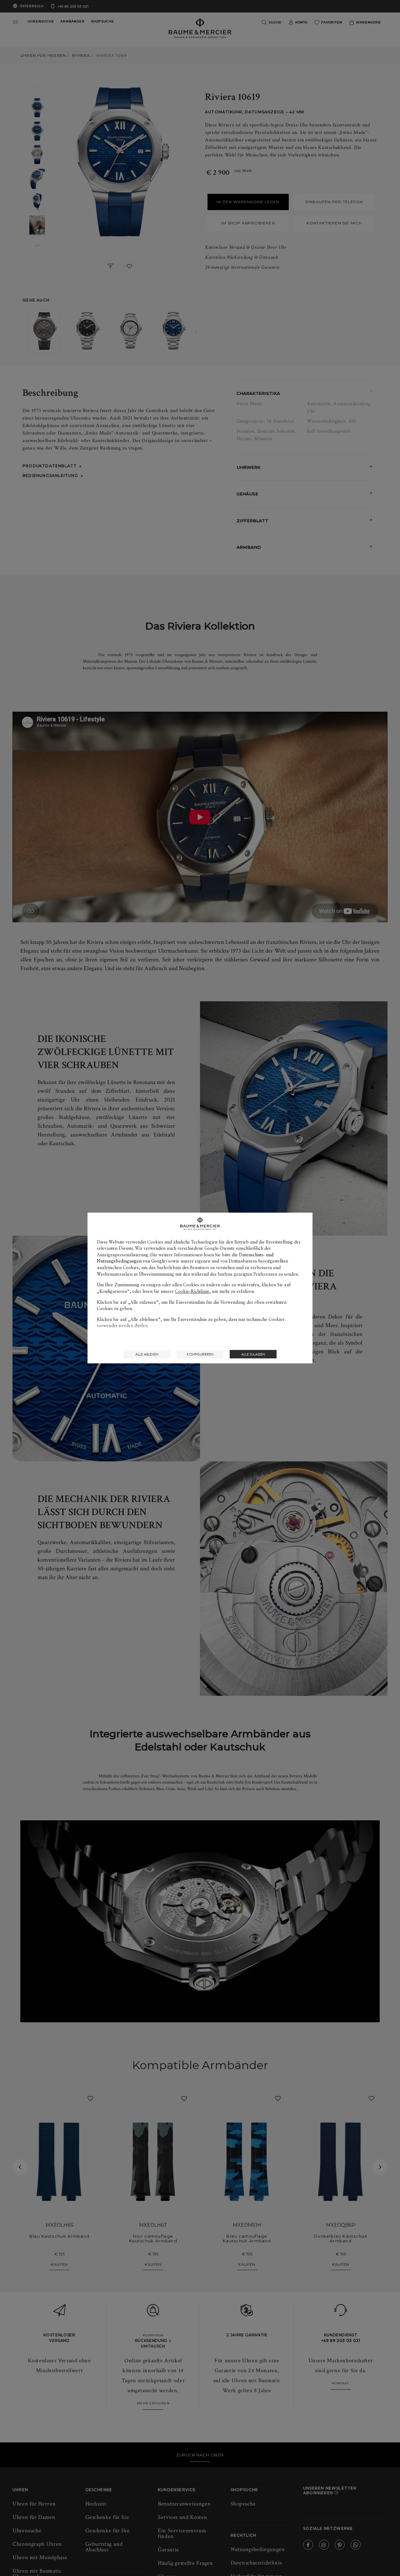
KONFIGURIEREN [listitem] (200, 1354)
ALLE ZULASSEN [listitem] (253, 1354)
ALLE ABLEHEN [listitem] (147, 1354)
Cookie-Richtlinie (192, 1291)
